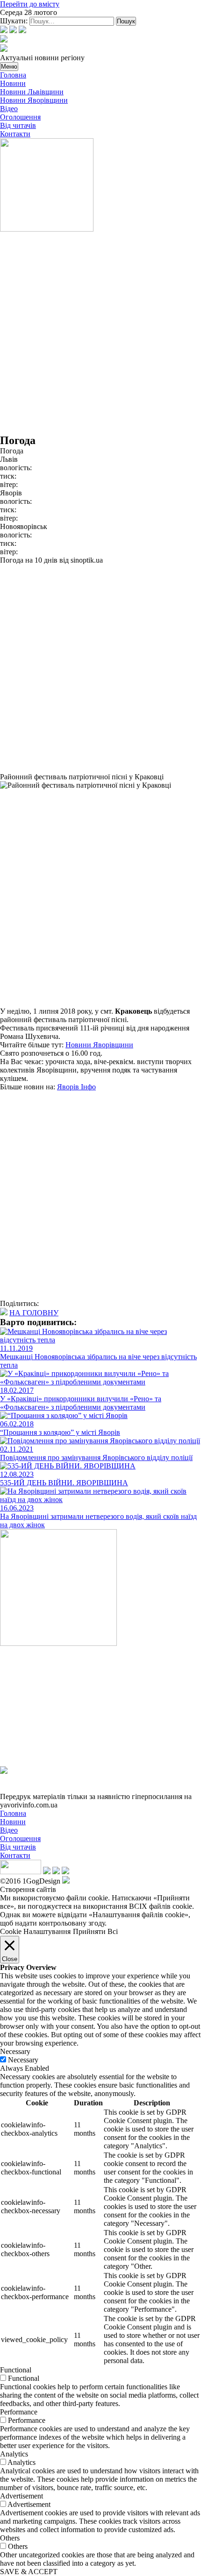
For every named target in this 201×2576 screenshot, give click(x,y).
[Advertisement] (100, 334)
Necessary (23, 2060)
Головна (13, 75)
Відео (9, 109)
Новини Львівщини (32, 92)
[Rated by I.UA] (21, 1872)
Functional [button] (16, 2370)
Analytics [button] (14, 2454)
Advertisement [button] (22, 2496)
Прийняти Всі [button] (95, 1931)
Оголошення (20, 117)
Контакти (15, 134)
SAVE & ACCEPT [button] (29, 2572)
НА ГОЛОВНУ (34, 1313)
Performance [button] (19, 2412)
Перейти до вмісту (30, 4)
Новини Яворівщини (34, 100)
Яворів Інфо (76, 1087)
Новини (13, 83)
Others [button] (10, 2538)
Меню (9, 67)
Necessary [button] (15, 2051)
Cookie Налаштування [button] (35, 1931)
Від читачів (18, 125)
